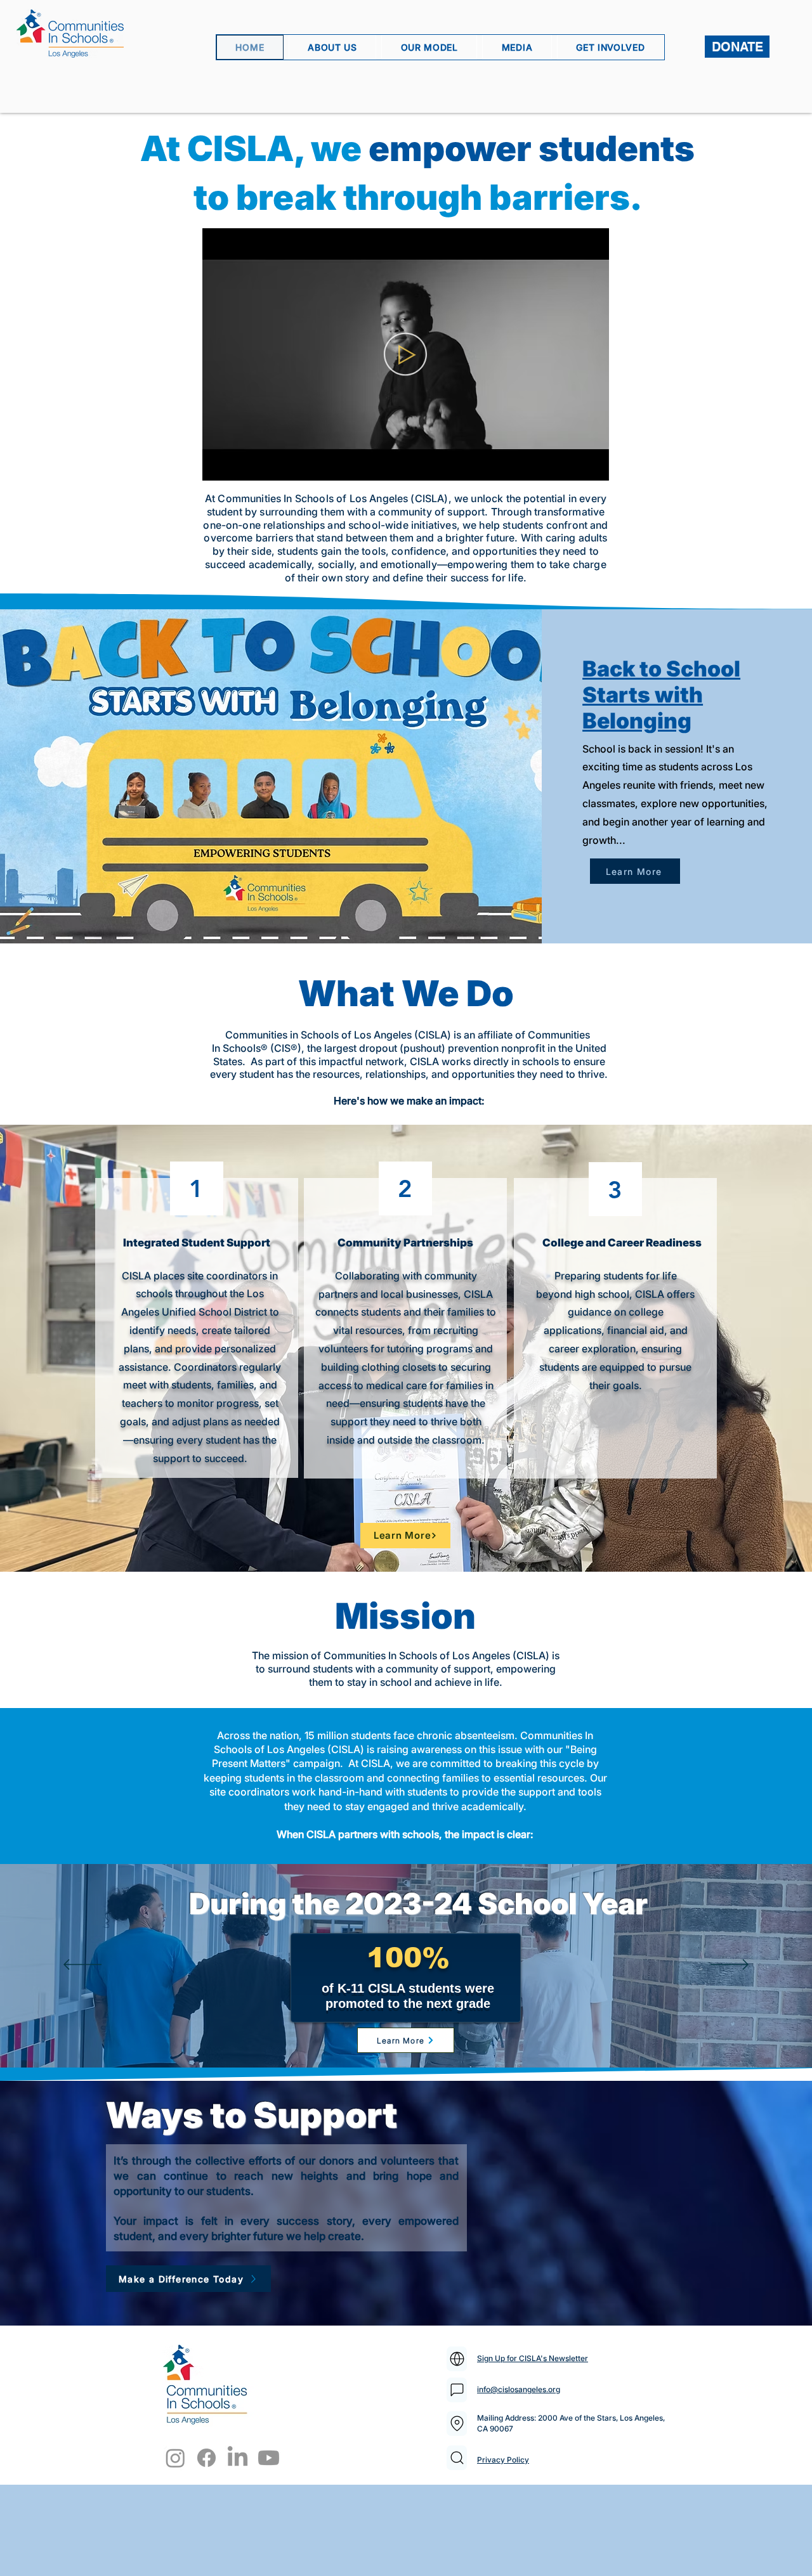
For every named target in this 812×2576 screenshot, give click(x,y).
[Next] (730, 1965)
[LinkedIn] (238, 2458)
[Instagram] (175, 2458)
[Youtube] (269, 2458)
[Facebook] (206, 2458)
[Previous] (82, 1965)
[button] (593, 467)
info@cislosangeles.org (519, 2389)
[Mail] (457, 2359)
